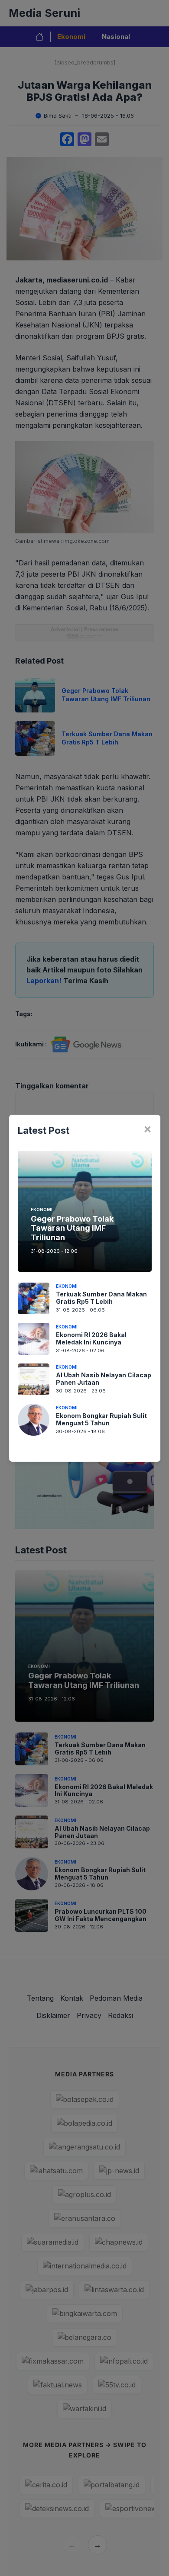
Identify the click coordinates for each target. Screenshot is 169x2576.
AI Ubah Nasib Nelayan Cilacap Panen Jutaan (104, 1379)
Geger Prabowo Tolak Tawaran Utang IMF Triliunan (72, 1228)
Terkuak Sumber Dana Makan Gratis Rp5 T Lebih (101, 1298)
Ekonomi (42, 1209)
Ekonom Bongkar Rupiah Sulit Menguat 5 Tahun (101, 1419)
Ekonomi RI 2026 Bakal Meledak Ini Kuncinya (91, 1338)
